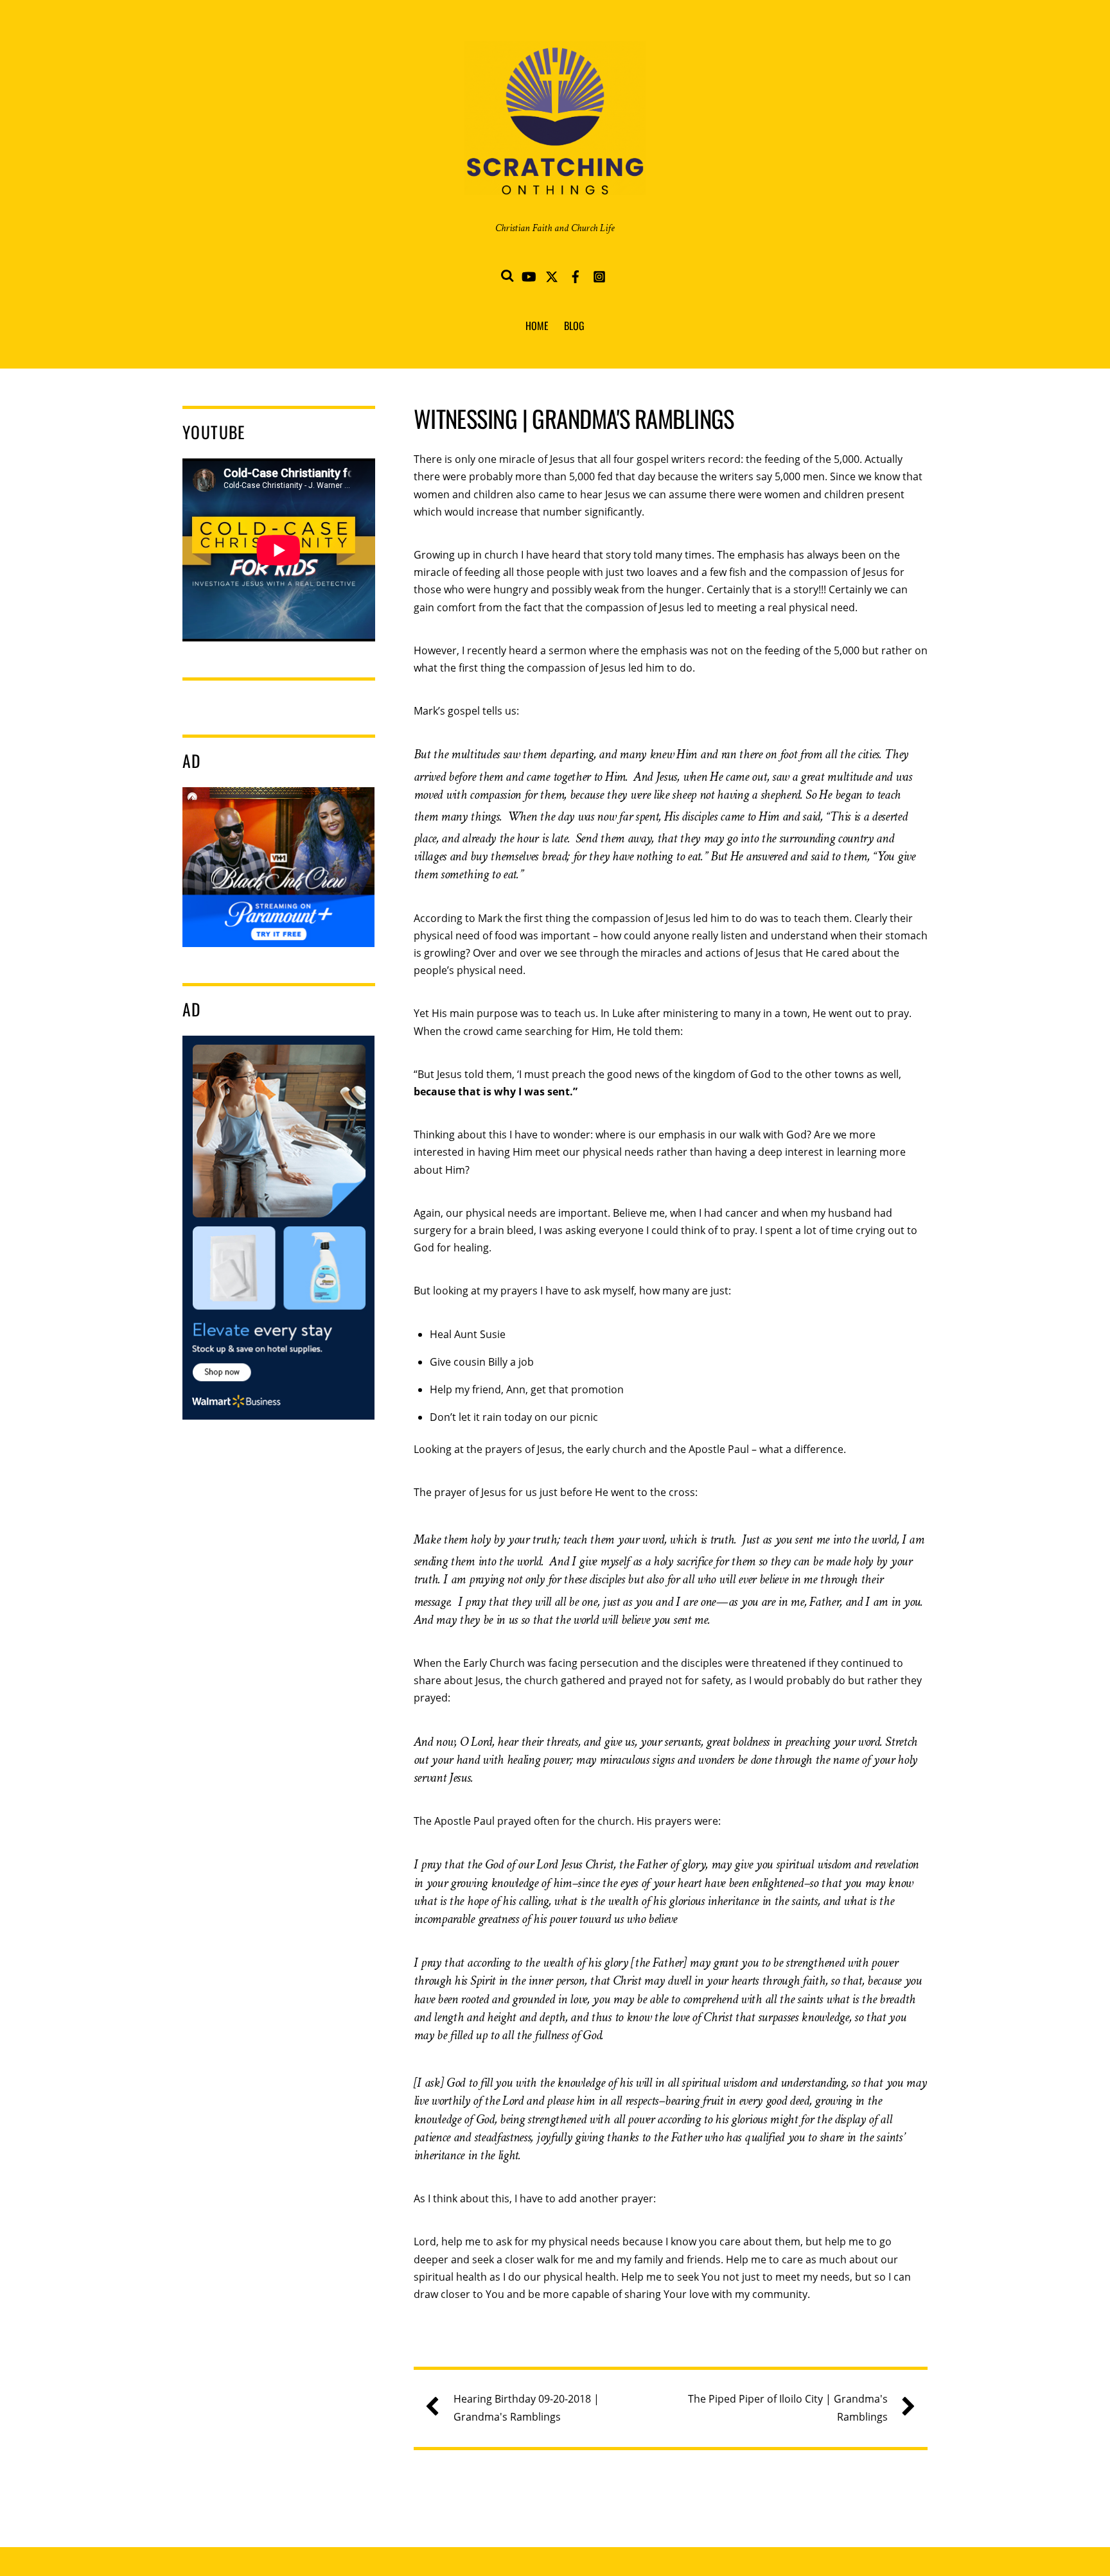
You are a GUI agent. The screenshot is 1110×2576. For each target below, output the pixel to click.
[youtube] (528, 274)
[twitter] (552, 274)
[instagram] (599, 274)
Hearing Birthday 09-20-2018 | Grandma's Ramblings (526, 2407)
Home (537, 326)
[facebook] (576, 274)
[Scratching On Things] (555, 179)
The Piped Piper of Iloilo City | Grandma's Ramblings (788, 2407)
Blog (574, 326)
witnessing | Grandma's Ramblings (574, 418)
